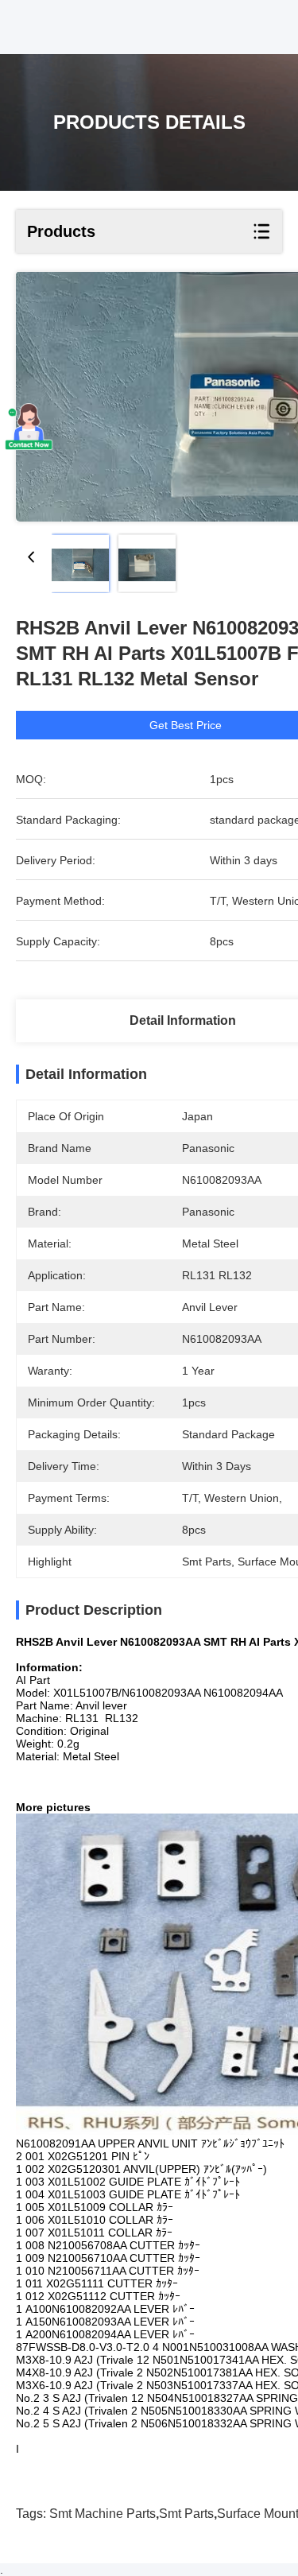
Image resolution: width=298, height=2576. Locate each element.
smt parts (186, 2514)
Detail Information (183, 1020)
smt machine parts (103, 2514)
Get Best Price (186, 725)
